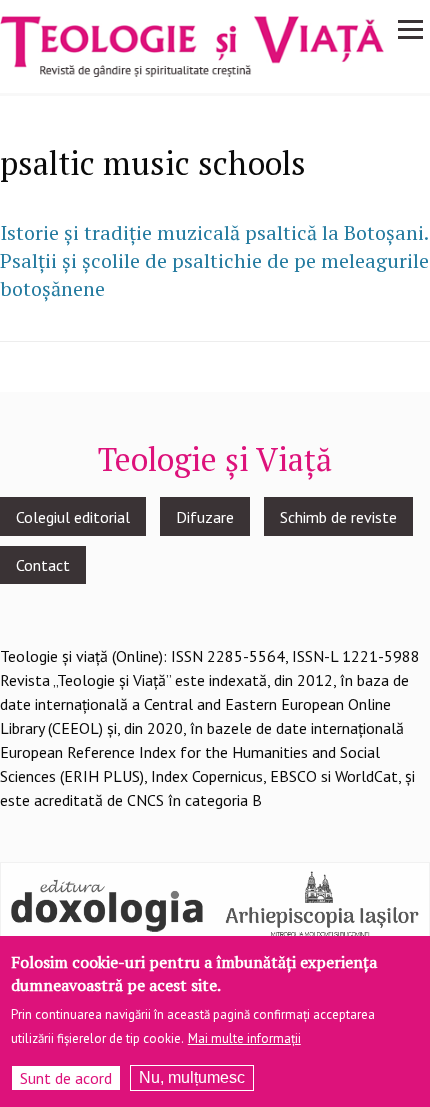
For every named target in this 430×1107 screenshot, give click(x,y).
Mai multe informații (244, 1038)
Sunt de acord (66, 1078)
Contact (43, 565)
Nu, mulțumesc (192, 1077)
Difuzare (205, 517)
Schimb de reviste (338, 517)
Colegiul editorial (73, 517)
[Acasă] (192, 45)
